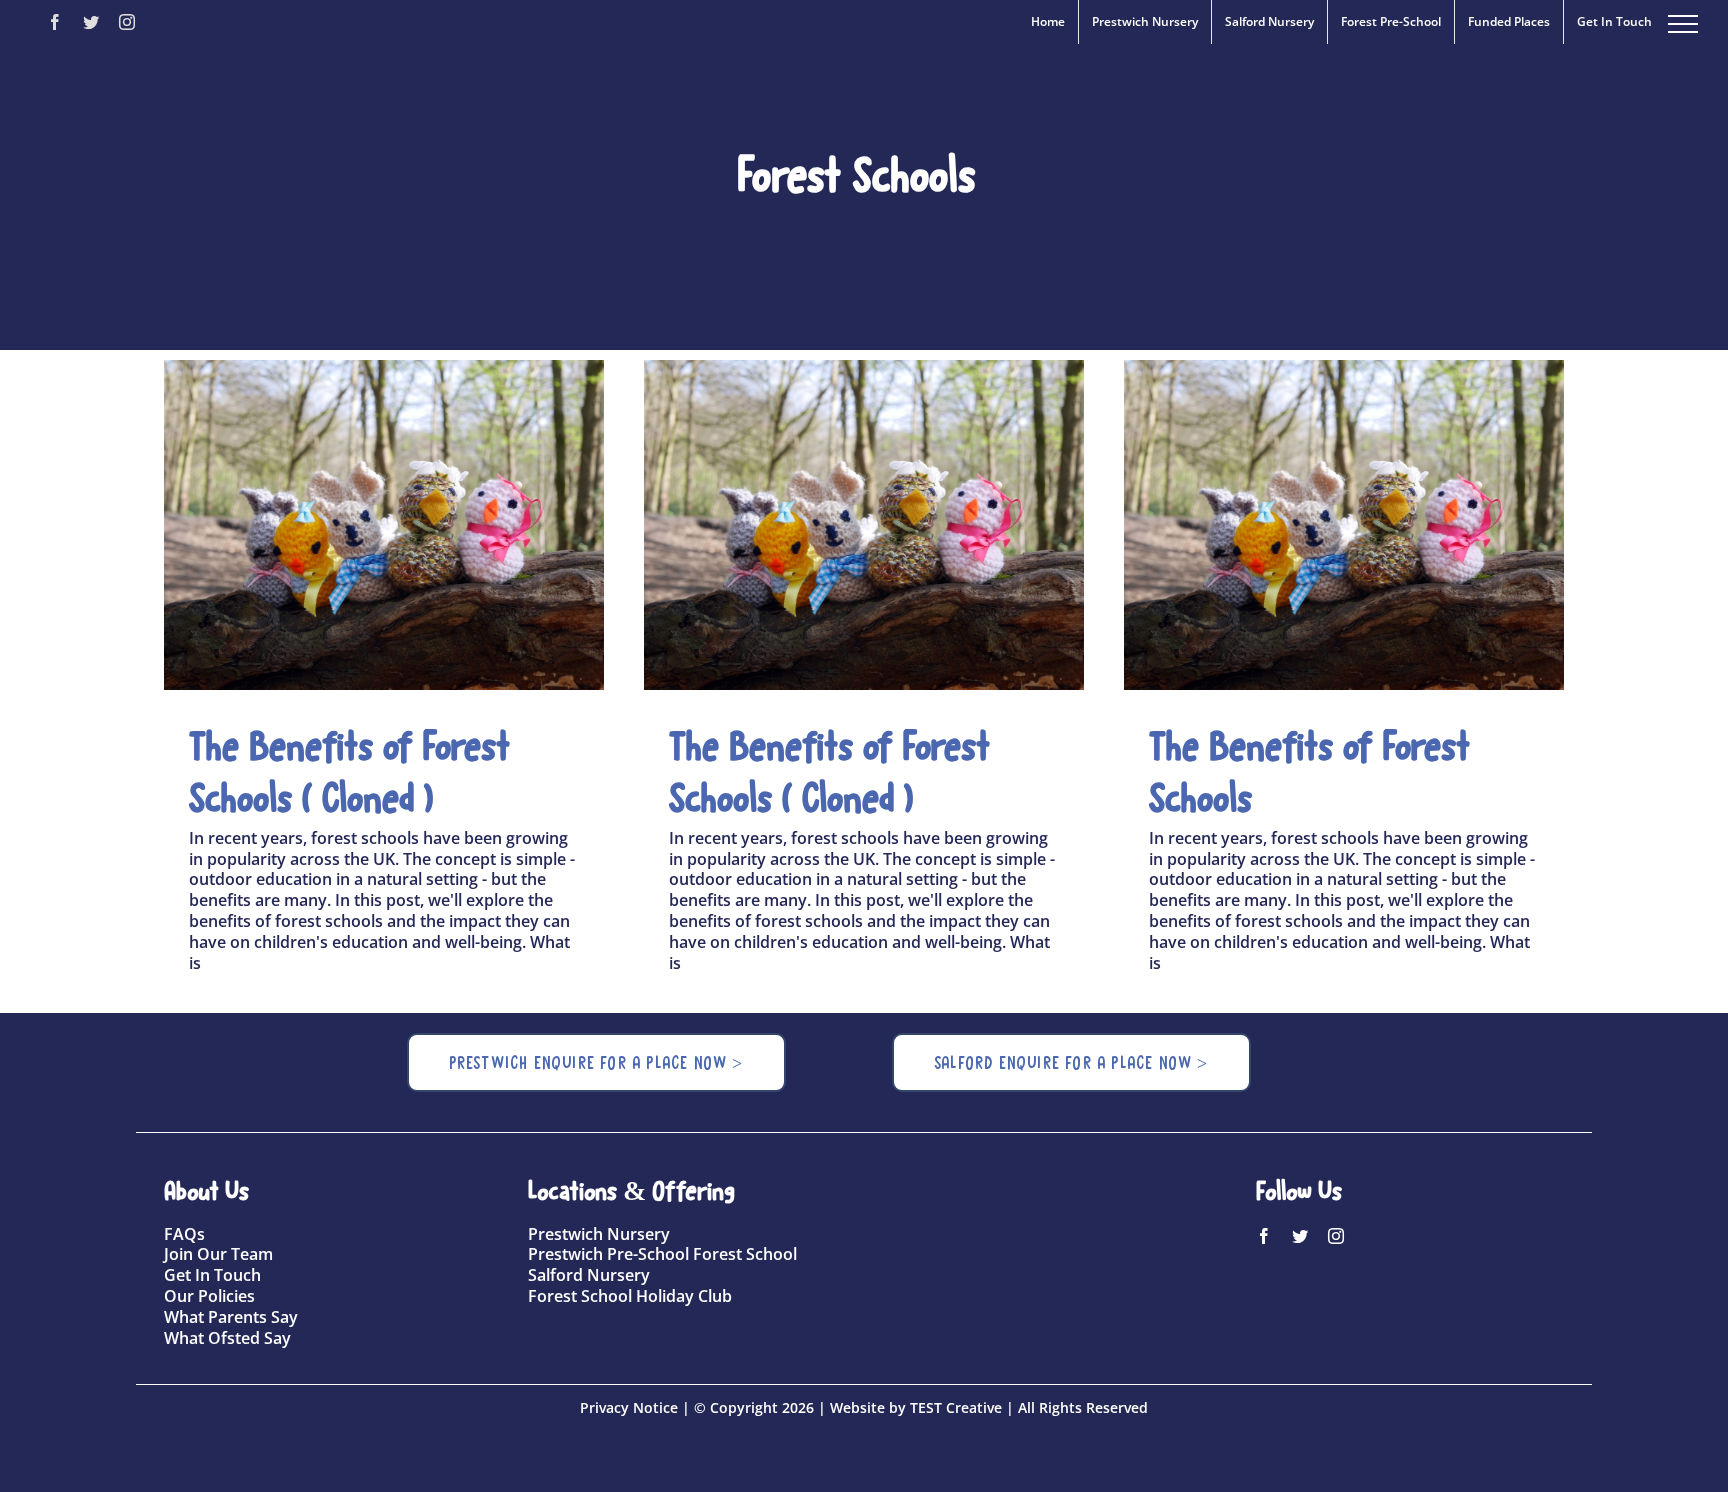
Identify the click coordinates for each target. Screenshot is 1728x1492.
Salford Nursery (589, 1275)
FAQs (184, 1234)
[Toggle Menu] (1683, 24)
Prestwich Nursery (599, 1234)
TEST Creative (956, 1407)
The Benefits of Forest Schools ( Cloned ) (349, 525)
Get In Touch (212, 1275)
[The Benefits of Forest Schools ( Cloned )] (384, 525)
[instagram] (1336, 1236)
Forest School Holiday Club (630, 1296)
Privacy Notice (629, 1407)
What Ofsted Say (227, 1338)
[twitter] (1300, 1236)
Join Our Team (218, 1254)
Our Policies (209, 1296)
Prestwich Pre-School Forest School (662, 1254)
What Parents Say (231, 1317)
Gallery (420, 525)
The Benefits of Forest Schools (1309, 525)
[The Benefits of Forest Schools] (1344, 525)
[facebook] (1264, 1236)
